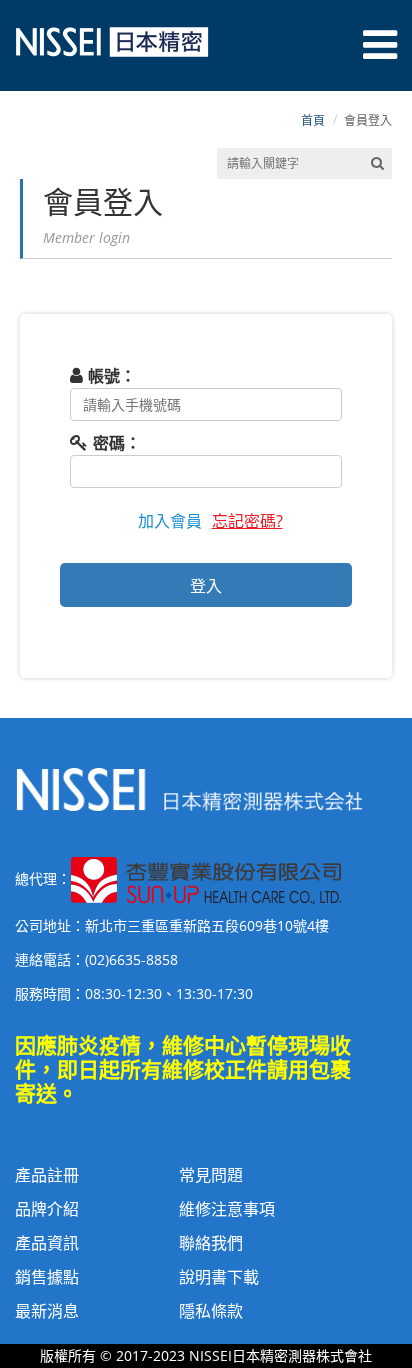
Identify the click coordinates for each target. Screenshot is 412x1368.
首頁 (313, 120)
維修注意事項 (227, 1209)
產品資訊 (47, 1243)
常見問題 (211, 1175)
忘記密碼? (247, 521)
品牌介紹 (47, 1209)
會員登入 (368, 120)
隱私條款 (211, 1311)
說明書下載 (219, 1277)
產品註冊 (47, 1175)
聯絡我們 (211, 1243)
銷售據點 (47, 1277)
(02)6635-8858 (131, 959)
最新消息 (47, 1311)
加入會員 (170, 521)
